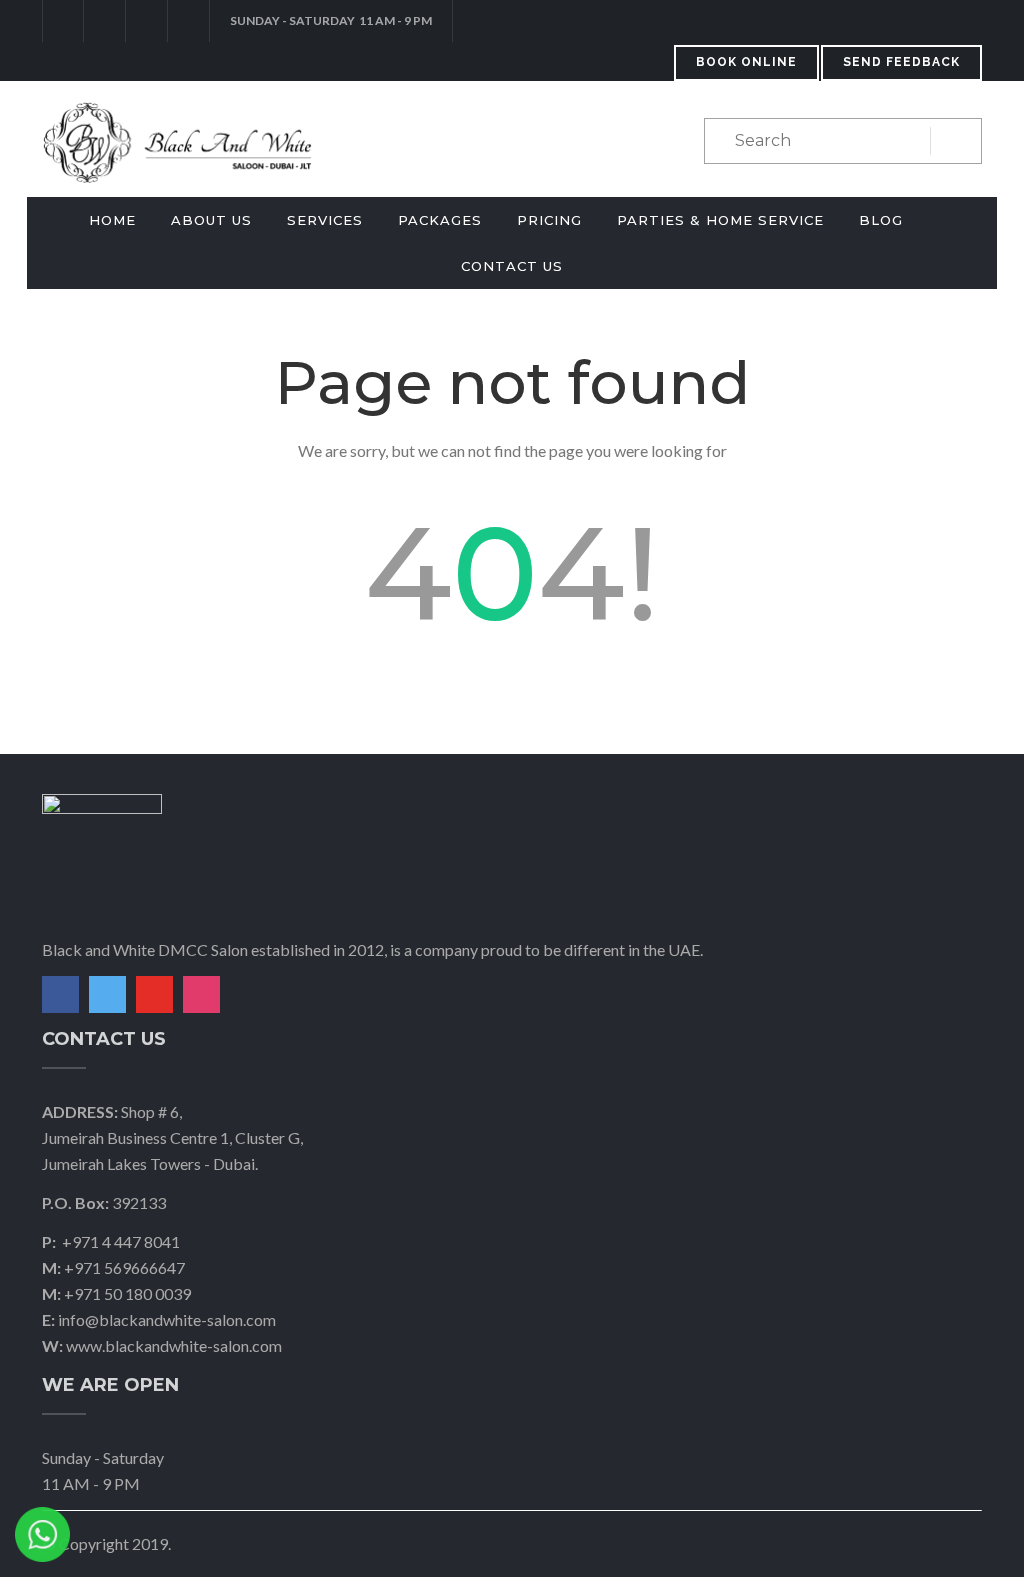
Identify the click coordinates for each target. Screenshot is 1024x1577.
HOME (112, 220)
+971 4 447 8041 (121, 1241)
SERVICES (325, 220)
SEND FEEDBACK (901, 62)
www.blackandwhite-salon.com (174, 1345)
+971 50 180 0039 (127, 1293)
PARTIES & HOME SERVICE (720, 220)
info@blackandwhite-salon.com (167, 1319)
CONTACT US (512, 266)
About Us (211, 220)
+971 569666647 (124, 1267)
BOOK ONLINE (746, 62)
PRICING (549, 220)
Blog (881, 220)
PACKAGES (440, 220)
